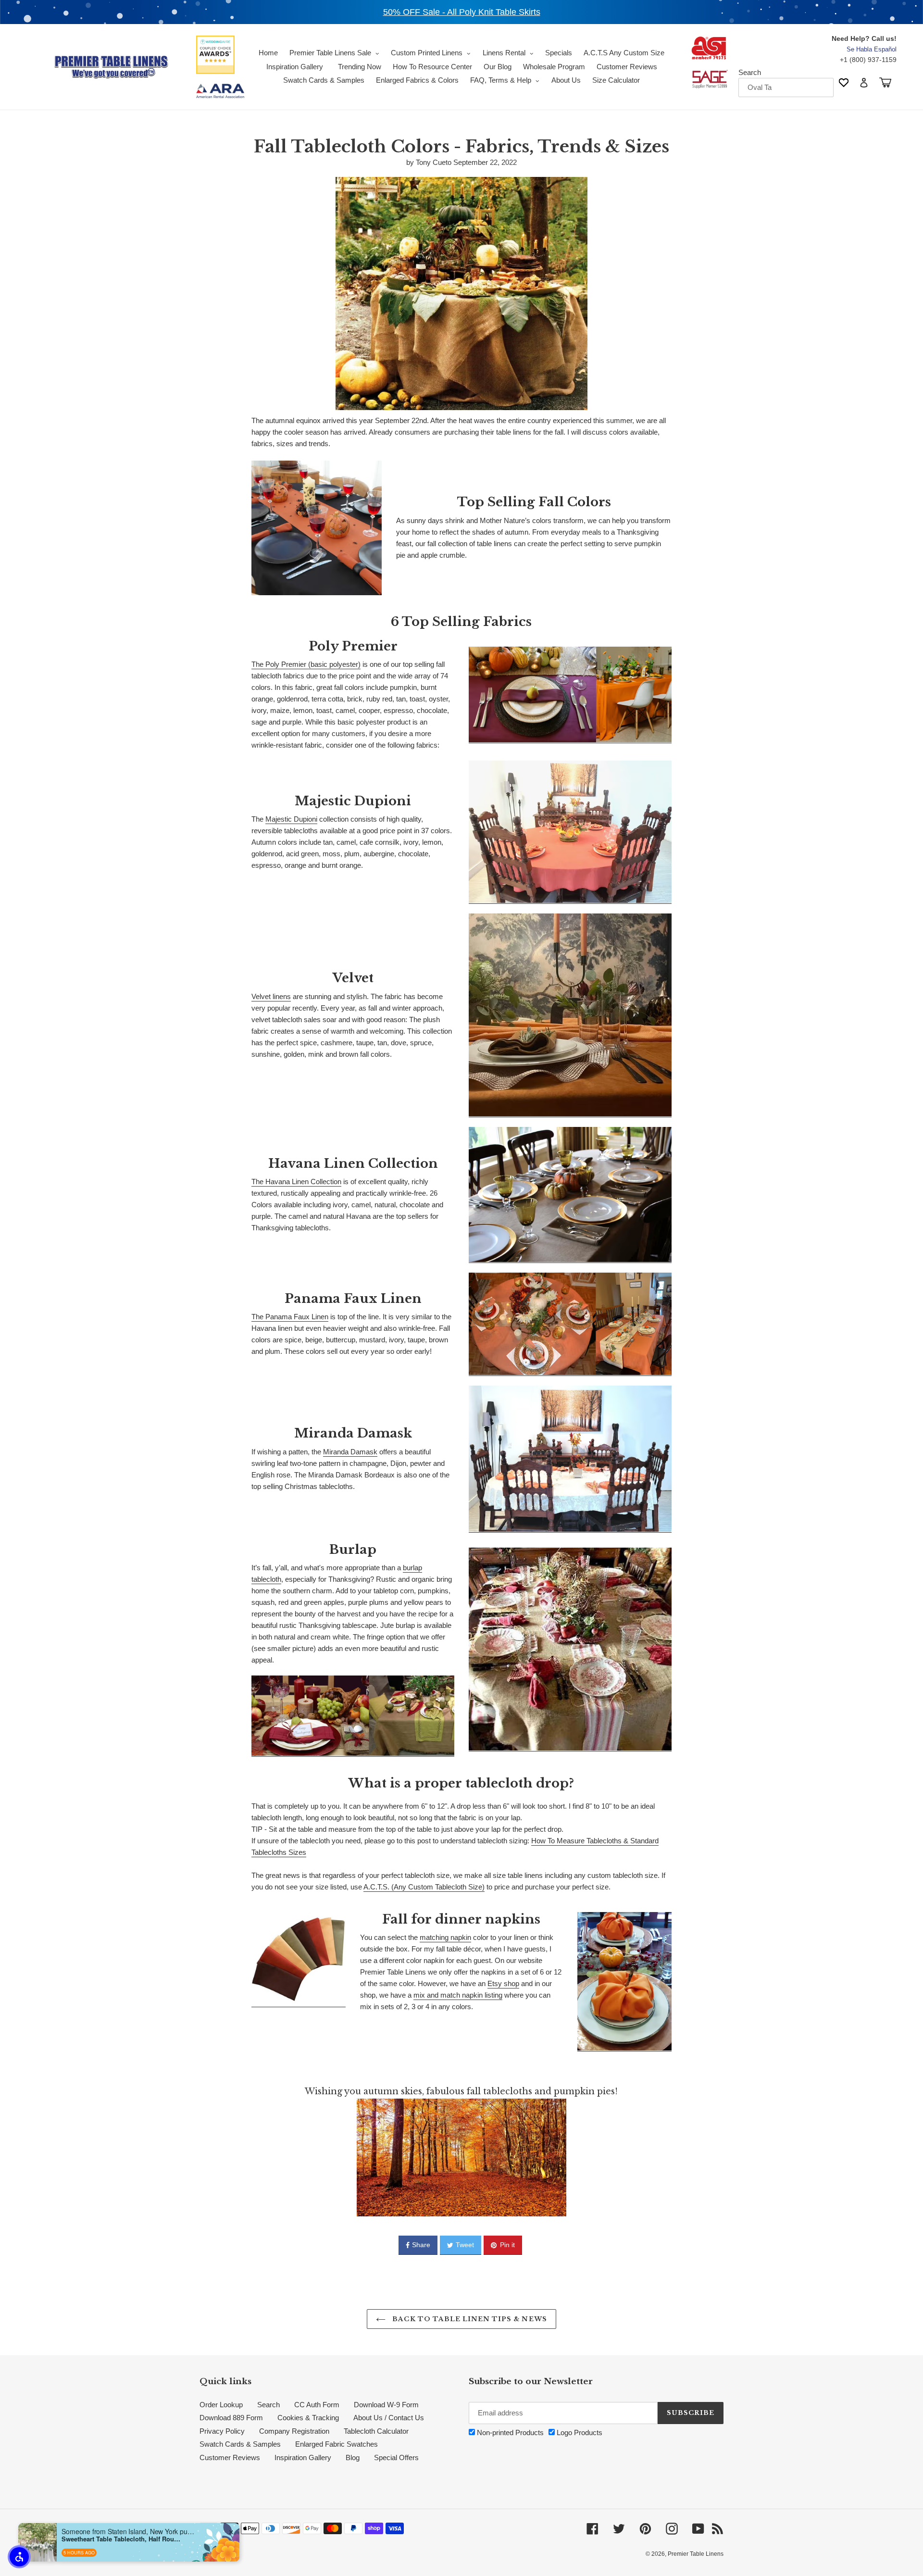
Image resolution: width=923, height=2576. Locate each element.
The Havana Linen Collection (296, 1182)
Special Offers (396, 2457)
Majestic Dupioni (291, 819)
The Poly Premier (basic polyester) (306, 664)
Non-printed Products (509, 2432)
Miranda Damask (350, 1452)
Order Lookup (221, 2405)
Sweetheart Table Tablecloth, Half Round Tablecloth (122, 2539)
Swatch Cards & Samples (240, 2444)
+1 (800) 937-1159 (868, 60)
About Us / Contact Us (389, 2418)
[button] (19, 2557)
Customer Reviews (230, 2457)
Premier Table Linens (696, 2554)
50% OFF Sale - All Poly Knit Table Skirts (462, 12)
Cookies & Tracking (308, 2418)
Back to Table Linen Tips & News (468, 2319)
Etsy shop (503, 1983)
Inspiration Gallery (303, 2457)
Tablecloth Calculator (376, 2431)
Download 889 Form (231, 2418)
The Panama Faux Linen (290, 1317)
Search (750, 72)
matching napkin (445, 1937)
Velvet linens (271, 996)
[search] (786, 88)
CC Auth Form (317, 2405)
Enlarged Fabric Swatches (337, 2444)
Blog (353, 2457)
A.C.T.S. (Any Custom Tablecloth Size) (424, 1887)
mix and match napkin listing (458, 1995)
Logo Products (579, 2432)
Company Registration (294, 2431)
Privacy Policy (222, 2431)
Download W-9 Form (386, 2405)
